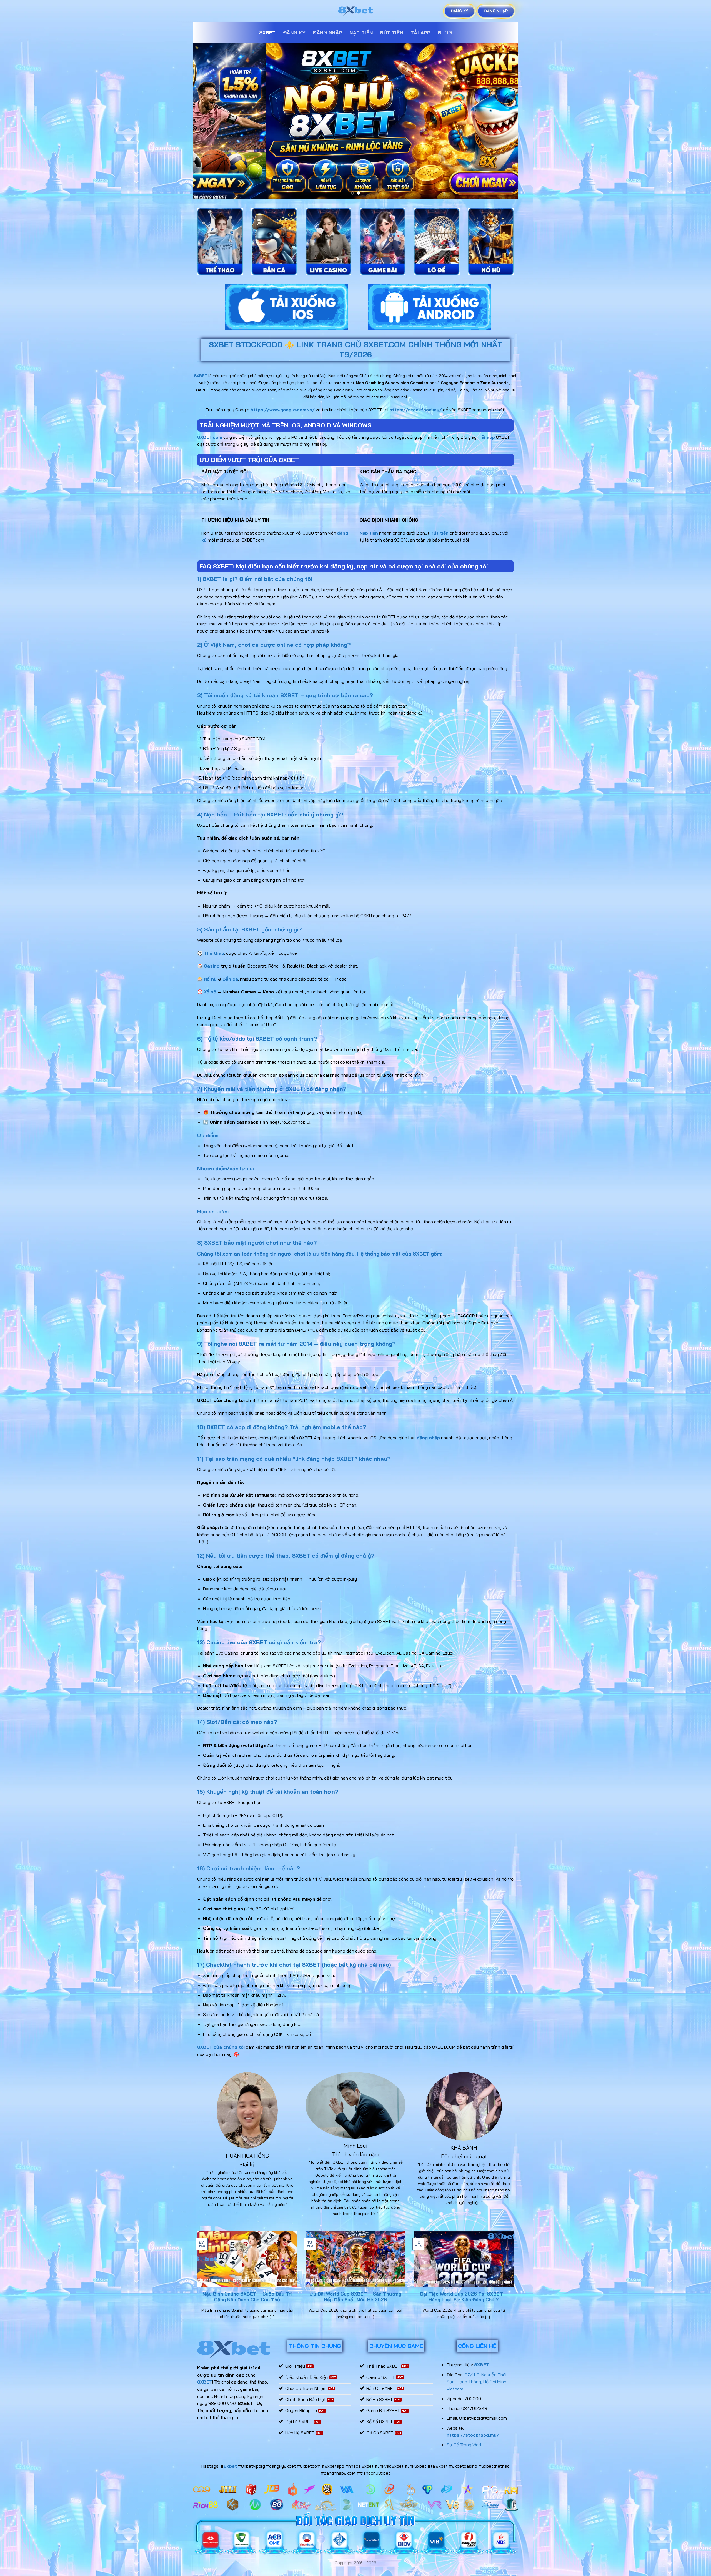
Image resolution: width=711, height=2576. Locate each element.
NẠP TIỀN (361, 32)
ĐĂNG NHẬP (327, 32)
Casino (212, 972)
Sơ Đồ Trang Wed (464, 2450)
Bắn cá (230, 984)
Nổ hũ (210, 984)
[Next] (504, 124)
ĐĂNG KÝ (294, 32)
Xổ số (210, 998)
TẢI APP (420, 32)
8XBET (267, 32)
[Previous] (207, 124)
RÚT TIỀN (392, 32)
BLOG (445, 32)
